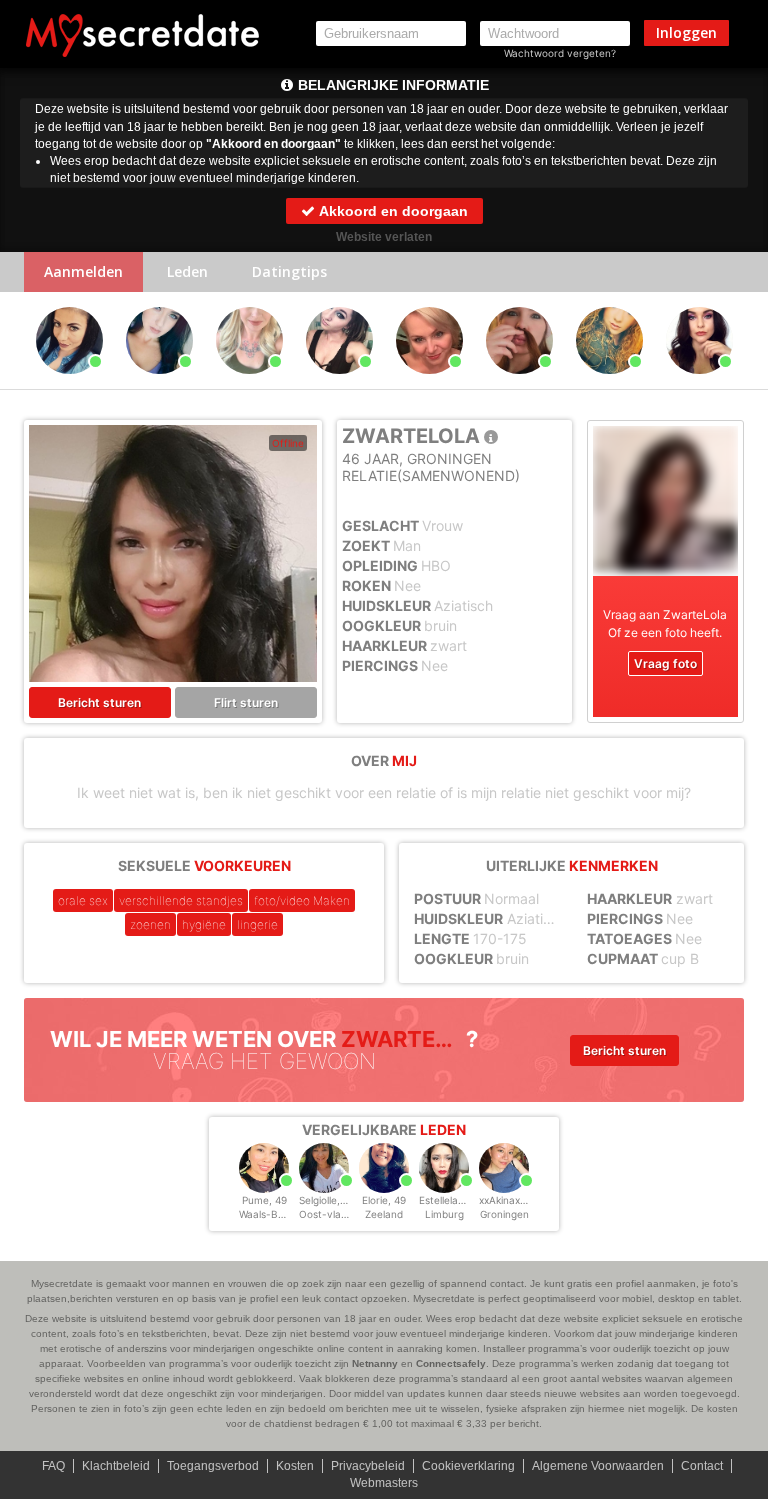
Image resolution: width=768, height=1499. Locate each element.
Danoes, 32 (249, 383)
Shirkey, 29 (339, 383)
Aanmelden (83, 271)
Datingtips (289, 271)
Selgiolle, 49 (327, 1200)
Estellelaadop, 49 (459, 1200)
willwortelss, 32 (699, 383)
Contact (702, 1466)
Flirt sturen (246, 702)
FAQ (53, 1466)
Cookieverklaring (468, 1466)
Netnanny (375, 1363)
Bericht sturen (99, 702)
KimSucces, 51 (429, 383)
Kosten (295, 1466)
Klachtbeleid (116, 1466)
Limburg (444, 1214)
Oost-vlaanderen (340, 1214)
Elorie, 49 (384, 1200)
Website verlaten (384, 237)
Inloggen (686, 32)
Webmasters (384, 1483)
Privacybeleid (368, 1466)
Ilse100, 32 (69, 383)
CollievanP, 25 (609, 383)
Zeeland (384, 1214)
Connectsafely (451, 1363)
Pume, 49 (264, 1200)
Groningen (504, 1214)
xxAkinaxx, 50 (511, 1200)
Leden (187, 271)
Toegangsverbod (213, 1466)
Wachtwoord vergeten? (560, 53)
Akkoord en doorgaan (392, 211)
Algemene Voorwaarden (598, 1466)
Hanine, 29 (159, 383)
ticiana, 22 (519, 383)
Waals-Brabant (274, 1214)
